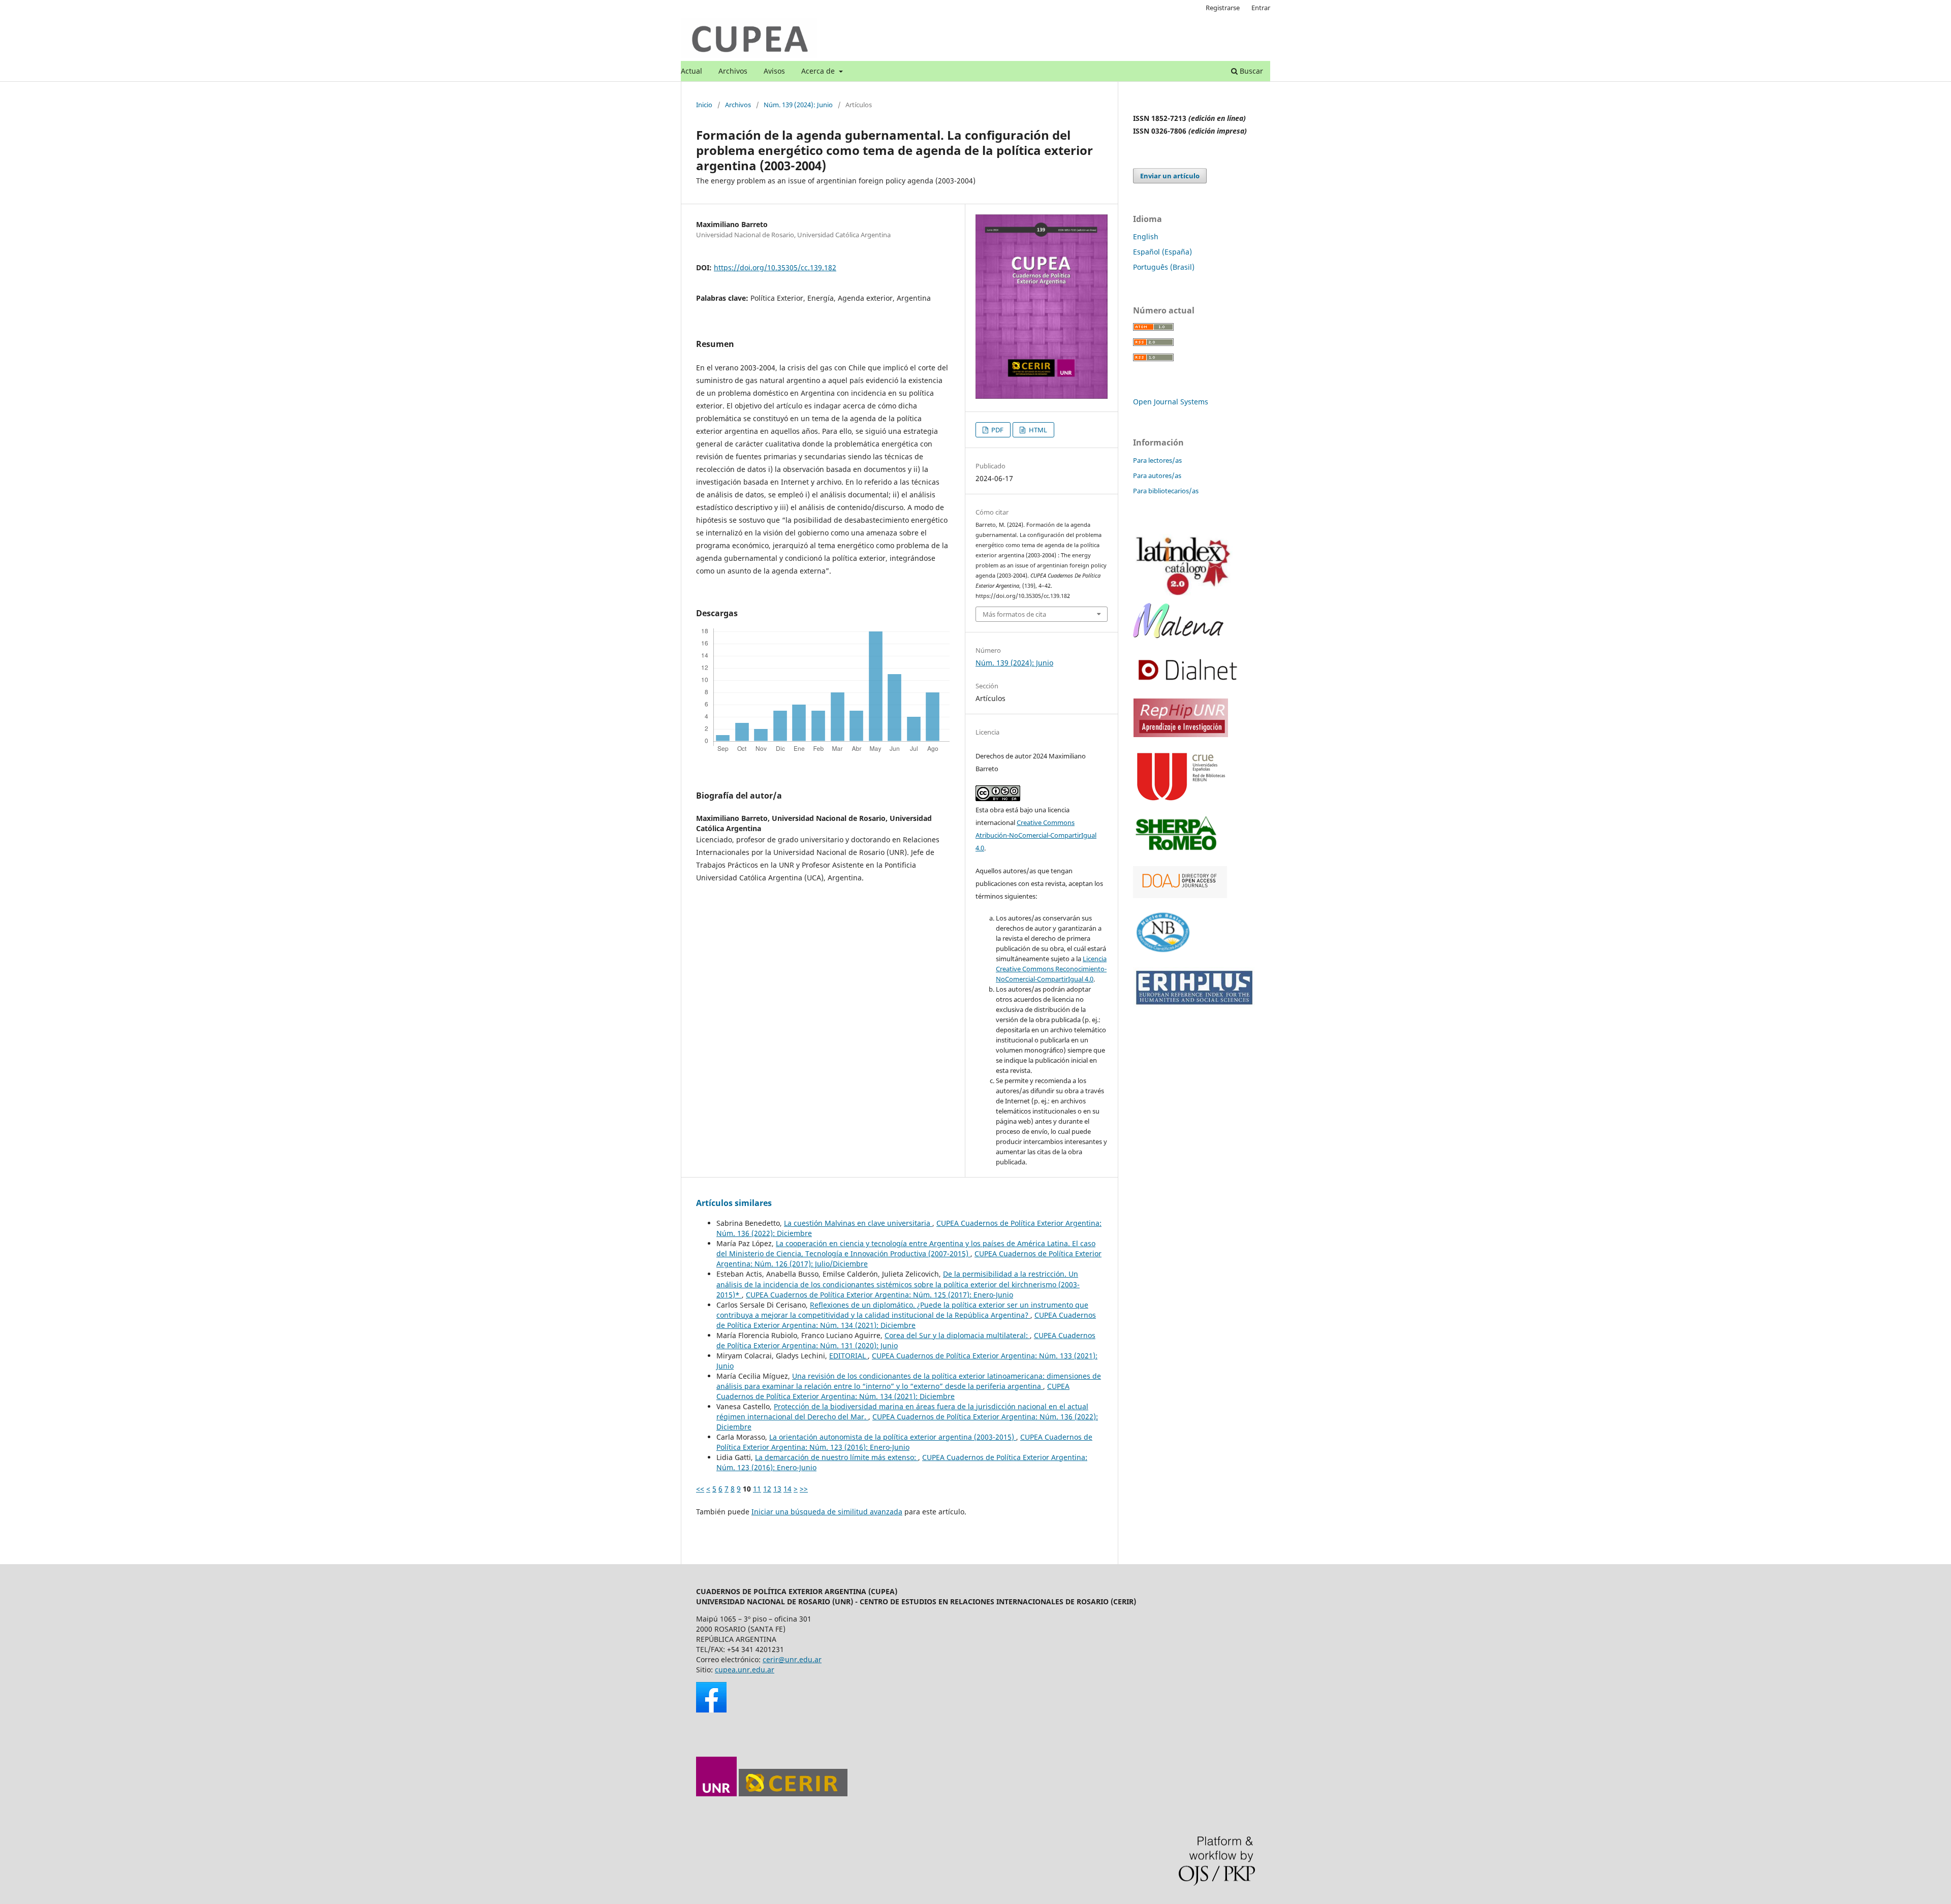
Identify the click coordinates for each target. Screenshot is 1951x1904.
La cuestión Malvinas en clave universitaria (858, 1223)
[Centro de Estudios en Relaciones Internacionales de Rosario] (793, 1794)
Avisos (774, 71)
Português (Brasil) (1164, 267)
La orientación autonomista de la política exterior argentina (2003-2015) (893, 1437)
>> (804, 1489)
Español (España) (1162, 252)
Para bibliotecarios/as (1166, 491)
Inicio (704, 105)
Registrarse (1223, 8)
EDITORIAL (848, 1356)
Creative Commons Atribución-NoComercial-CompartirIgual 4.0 (1036, 835)
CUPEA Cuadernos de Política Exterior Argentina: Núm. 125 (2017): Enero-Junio (879, 1295)
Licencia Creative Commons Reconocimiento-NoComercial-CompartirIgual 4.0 (1051, 969)
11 (757, 1489)
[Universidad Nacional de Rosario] (716, 1794)
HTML (1037, 430)
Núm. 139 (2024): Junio (798, 105)
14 (788, 1489)
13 (777, 1489)
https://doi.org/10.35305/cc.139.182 (775, 267)
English (1146, 236)
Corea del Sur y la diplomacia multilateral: (957, 1335)
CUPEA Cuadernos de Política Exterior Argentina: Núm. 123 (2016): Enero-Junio (904, 1442)
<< (700, 1489)
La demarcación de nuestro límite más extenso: (837, 1457)
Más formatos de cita (1014, 614)
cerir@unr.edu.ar (792, 1659)
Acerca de (819, 71)
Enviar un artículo (1170, 176)
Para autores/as (1157, 475)
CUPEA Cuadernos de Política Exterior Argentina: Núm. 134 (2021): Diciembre (906, 1320)
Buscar (1250, 71)
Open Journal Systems (1171, 402)
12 (767, 1489)
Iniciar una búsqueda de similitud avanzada (827, 1512)
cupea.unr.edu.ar (745, 1670)
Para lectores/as (1157, 460)
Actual (691, 71)
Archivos (733, 71)
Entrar (1261, 8)
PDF (997, 430)
